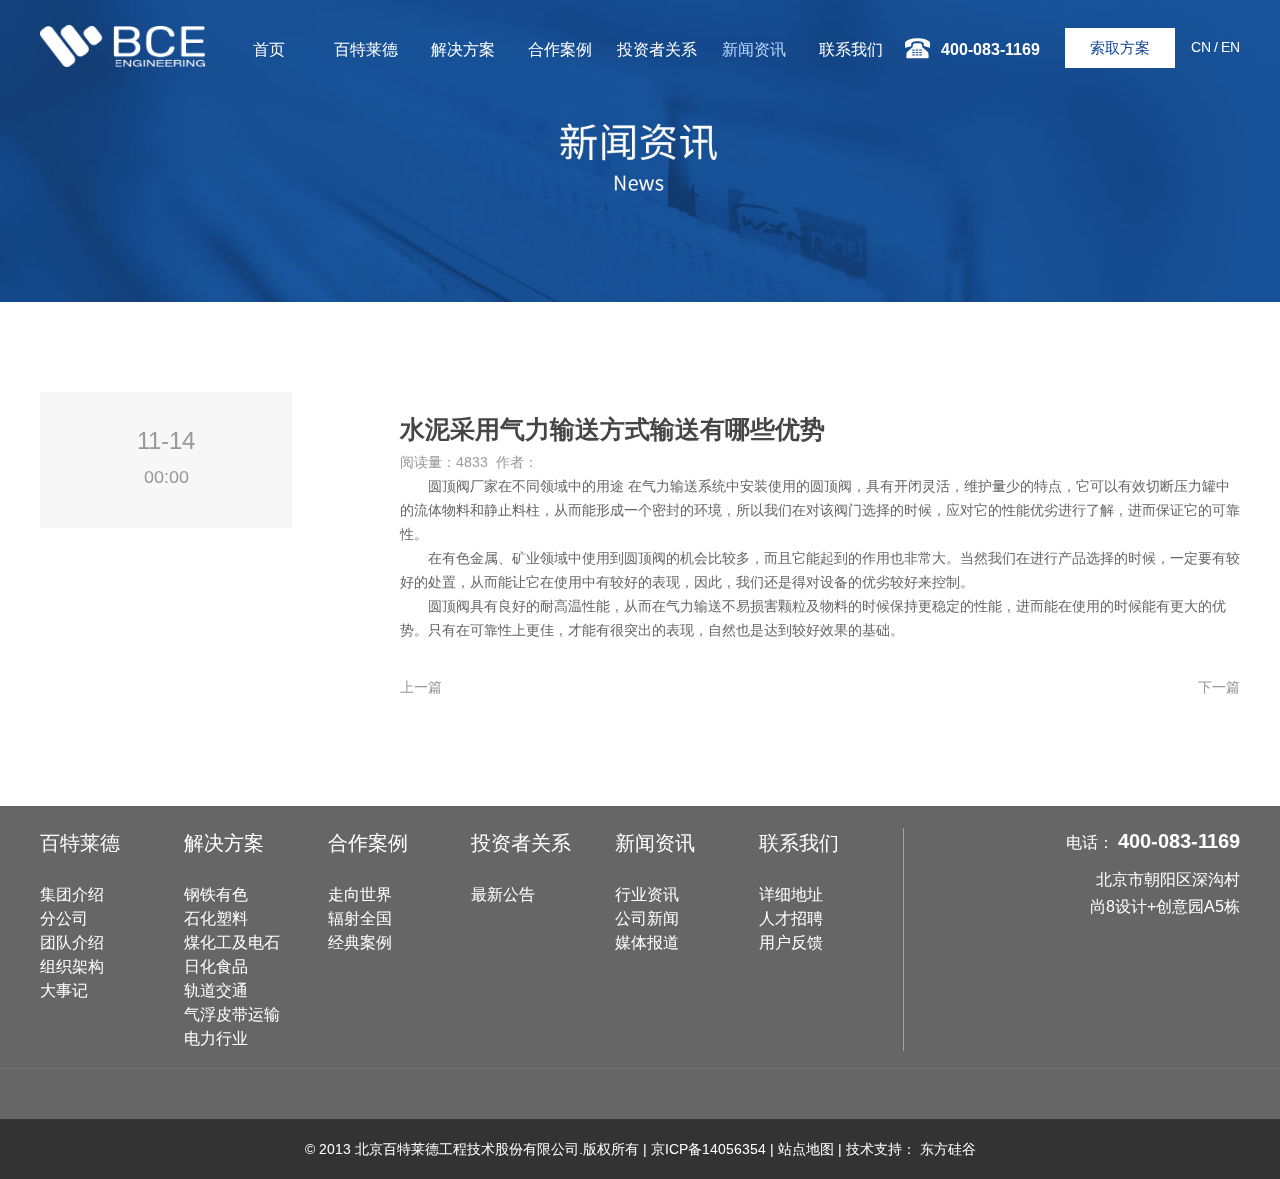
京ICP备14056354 (708, 1149)
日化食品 (216, 966)
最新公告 (503, 894)
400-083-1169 (1179, 841)
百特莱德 (366, 49)
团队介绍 (72, 942)
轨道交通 (216, 990)
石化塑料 (216, 918)
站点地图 (806, 1149)
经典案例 (360, 942)
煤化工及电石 (232, 942)
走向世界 (360, 894)
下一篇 (1219, 687)
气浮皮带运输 (232, 1014)
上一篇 (421, 687)
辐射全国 (360, 918)
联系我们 (851, 49)
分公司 (64, 918)
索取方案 (1120, 47)
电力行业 (216, 1038)
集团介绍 (72, 894)
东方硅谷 (948, 1149)
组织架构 (72, 966)
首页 (269, 49)
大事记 (64, 990)
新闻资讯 (754, 49)
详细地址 (791, 894)
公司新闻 (647, 918)
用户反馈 (791, 942)
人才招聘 (791, 918)
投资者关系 (657, 49)
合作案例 (560, 49)
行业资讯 (647, 894)
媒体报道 (647, 942)
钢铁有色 (216, 894)
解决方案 (463, 49)
